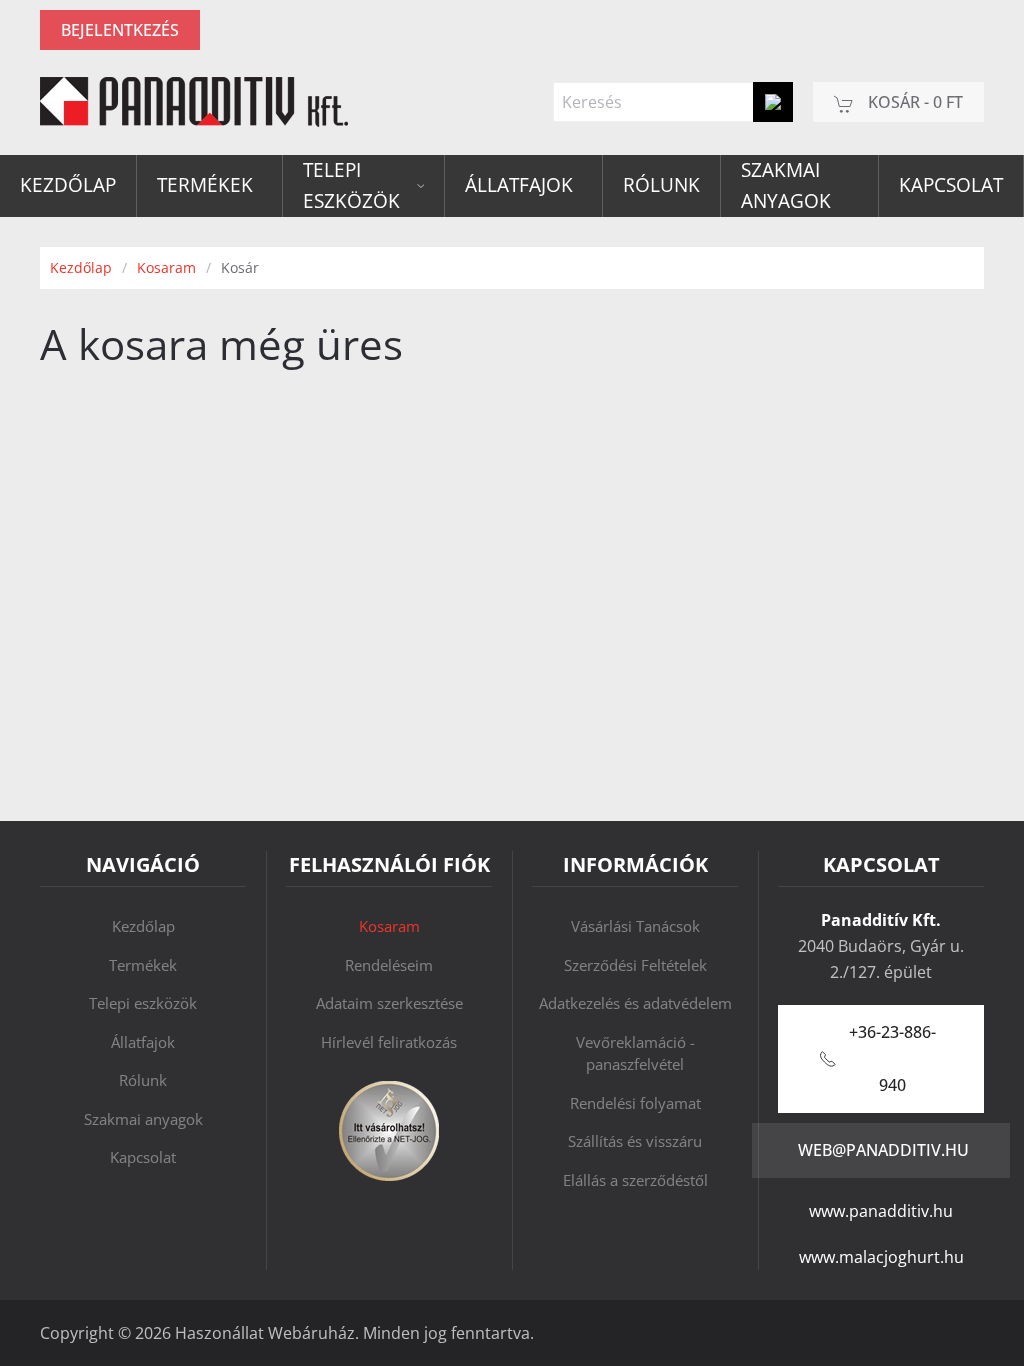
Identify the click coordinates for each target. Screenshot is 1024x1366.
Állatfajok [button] (519, 185)
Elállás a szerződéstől (635, 1180)
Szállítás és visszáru (635, 1141)
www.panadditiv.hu (881, 1211)
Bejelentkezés (120, 30)
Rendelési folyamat (635, 1103)
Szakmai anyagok (786, 185)
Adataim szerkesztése (389, 1003)
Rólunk (661, 185)
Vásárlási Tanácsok (635, 926)
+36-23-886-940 (892, 1058)
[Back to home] (194, 102)
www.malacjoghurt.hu (881, 1257)
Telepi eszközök (143, 1003)
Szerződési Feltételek (635, 965)
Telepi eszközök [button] (351, 185)
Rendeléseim (389, 965)
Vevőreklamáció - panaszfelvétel (635, 1053)
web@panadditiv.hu (883, 1150)
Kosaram (389, 926)
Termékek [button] (205, 185)
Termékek (143, 965)
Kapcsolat (951, 185)
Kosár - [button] (913, 102)
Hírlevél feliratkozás (389, 1042)
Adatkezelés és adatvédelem (635, 1003)
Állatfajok (143, 1042)
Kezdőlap (68, 185)
